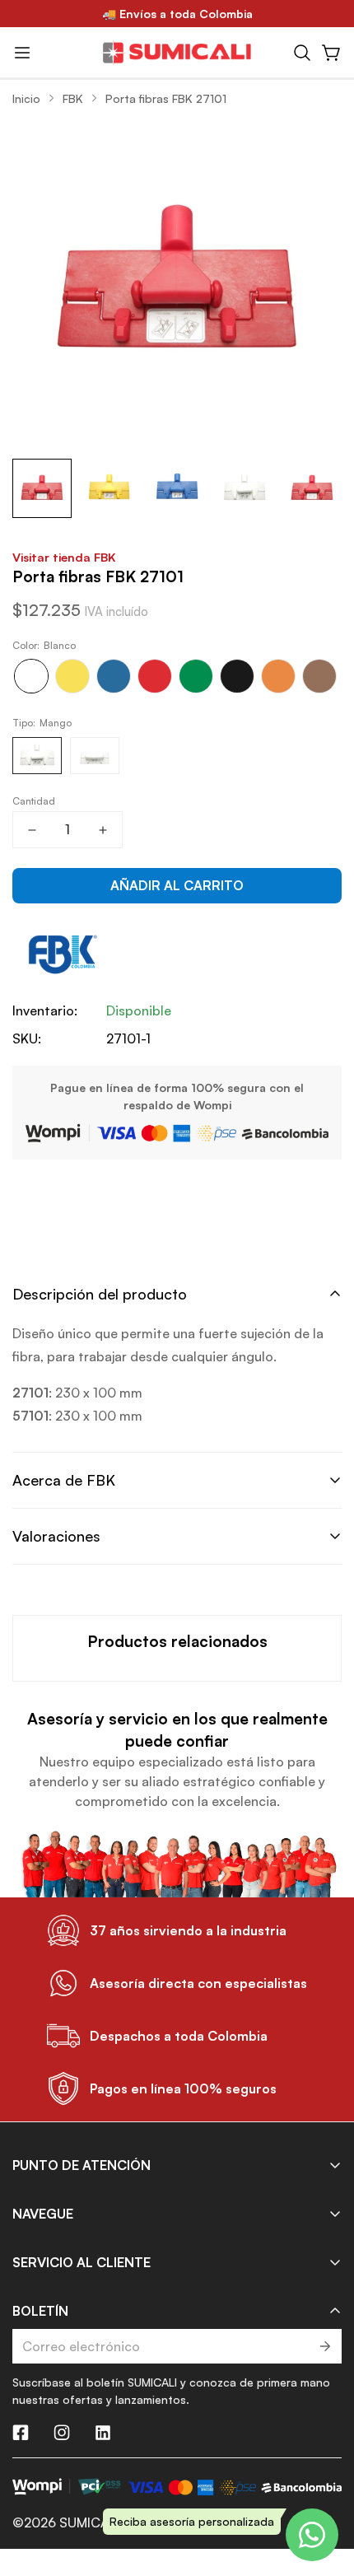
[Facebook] (21, 2433)
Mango (37, 756)
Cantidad (34, 801)
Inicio (26, 98)
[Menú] (22, 53)
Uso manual (95, 756)
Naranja (278, 676)
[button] (302, 53)
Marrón (319, 676)
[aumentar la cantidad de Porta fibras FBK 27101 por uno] (103, 830)
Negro (237, 676)
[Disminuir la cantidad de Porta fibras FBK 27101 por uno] (32, 830)
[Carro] (332, 53)
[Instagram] (62, 2433)
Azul (114, 676)
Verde (196, 676)
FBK (73, 98)
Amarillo (72, 676)
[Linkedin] (103, 2433)
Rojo (155, 676)
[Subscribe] (324, 2346)
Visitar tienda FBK (64, 557)
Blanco (31, 676)
